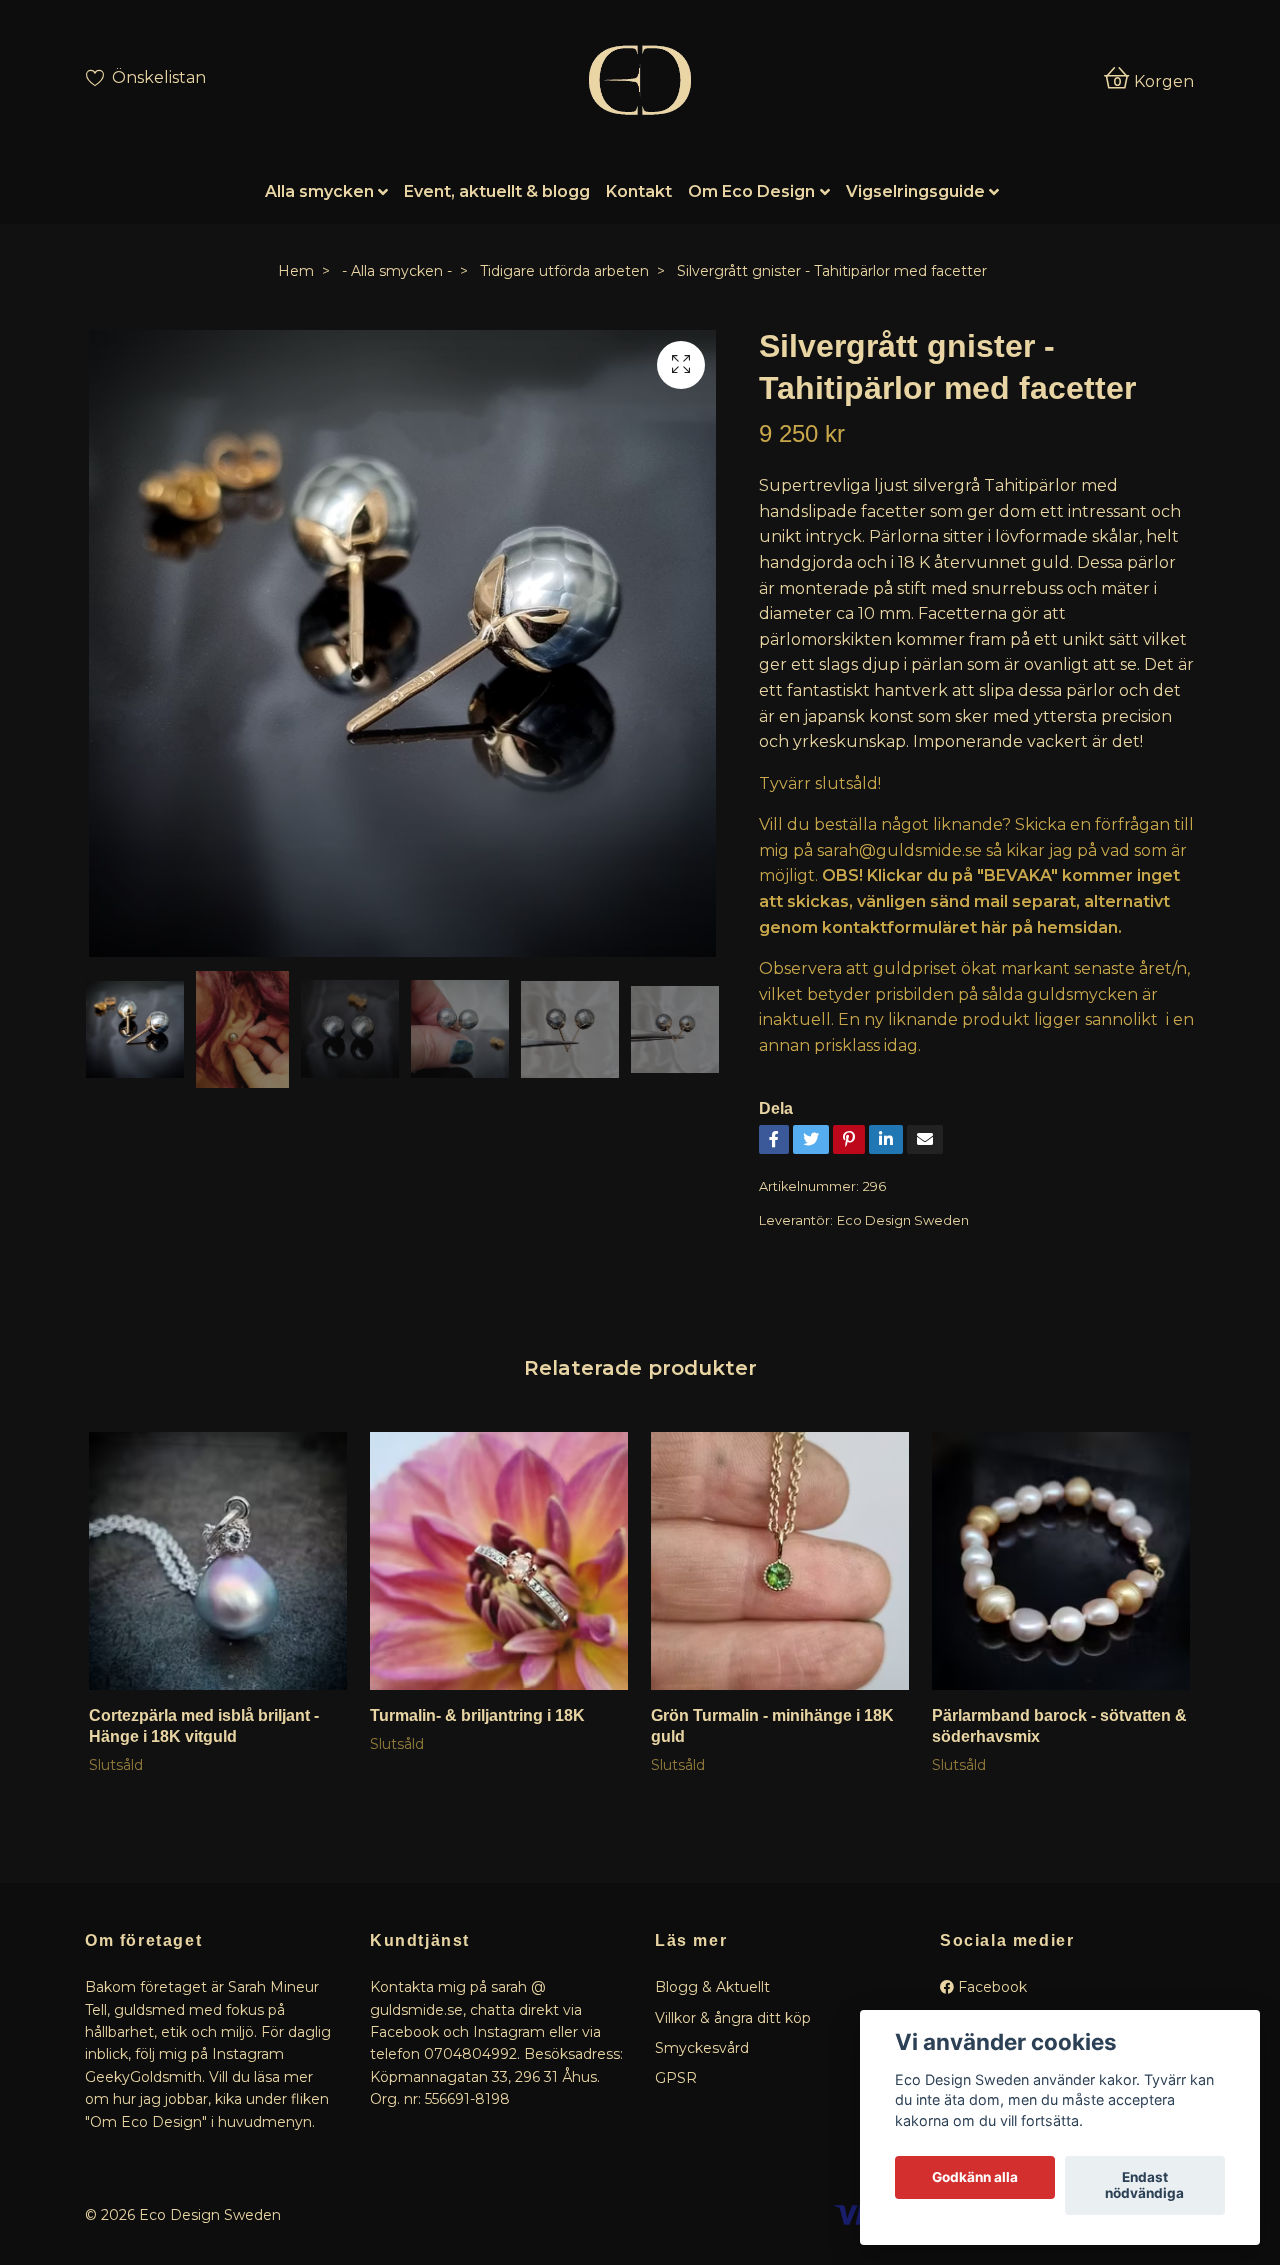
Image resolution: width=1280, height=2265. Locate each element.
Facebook (990, 1987)
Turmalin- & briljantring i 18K (477, 1715)
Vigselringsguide (915, 191)
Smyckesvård (702, 2048)
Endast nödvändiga (1144, 2186)
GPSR (676, 2078)
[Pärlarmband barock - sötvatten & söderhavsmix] (1061, 1561)
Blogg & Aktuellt (712, 1987)
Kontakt (639, 191)
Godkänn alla (975, 2178)
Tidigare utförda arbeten (564, 271)
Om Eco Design (751, 191)
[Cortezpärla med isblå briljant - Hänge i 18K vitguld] (218, 1561)
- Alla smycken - (397, 271)
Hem (296, 271)
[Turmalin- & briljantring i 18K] (499, 1561)
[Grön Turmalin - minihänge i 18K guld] (780, 1561)
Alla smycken (319, 191)
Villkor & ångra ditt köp (733, 2018)
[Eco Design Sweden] (639, 80)
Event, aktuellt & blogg (497, 191)
